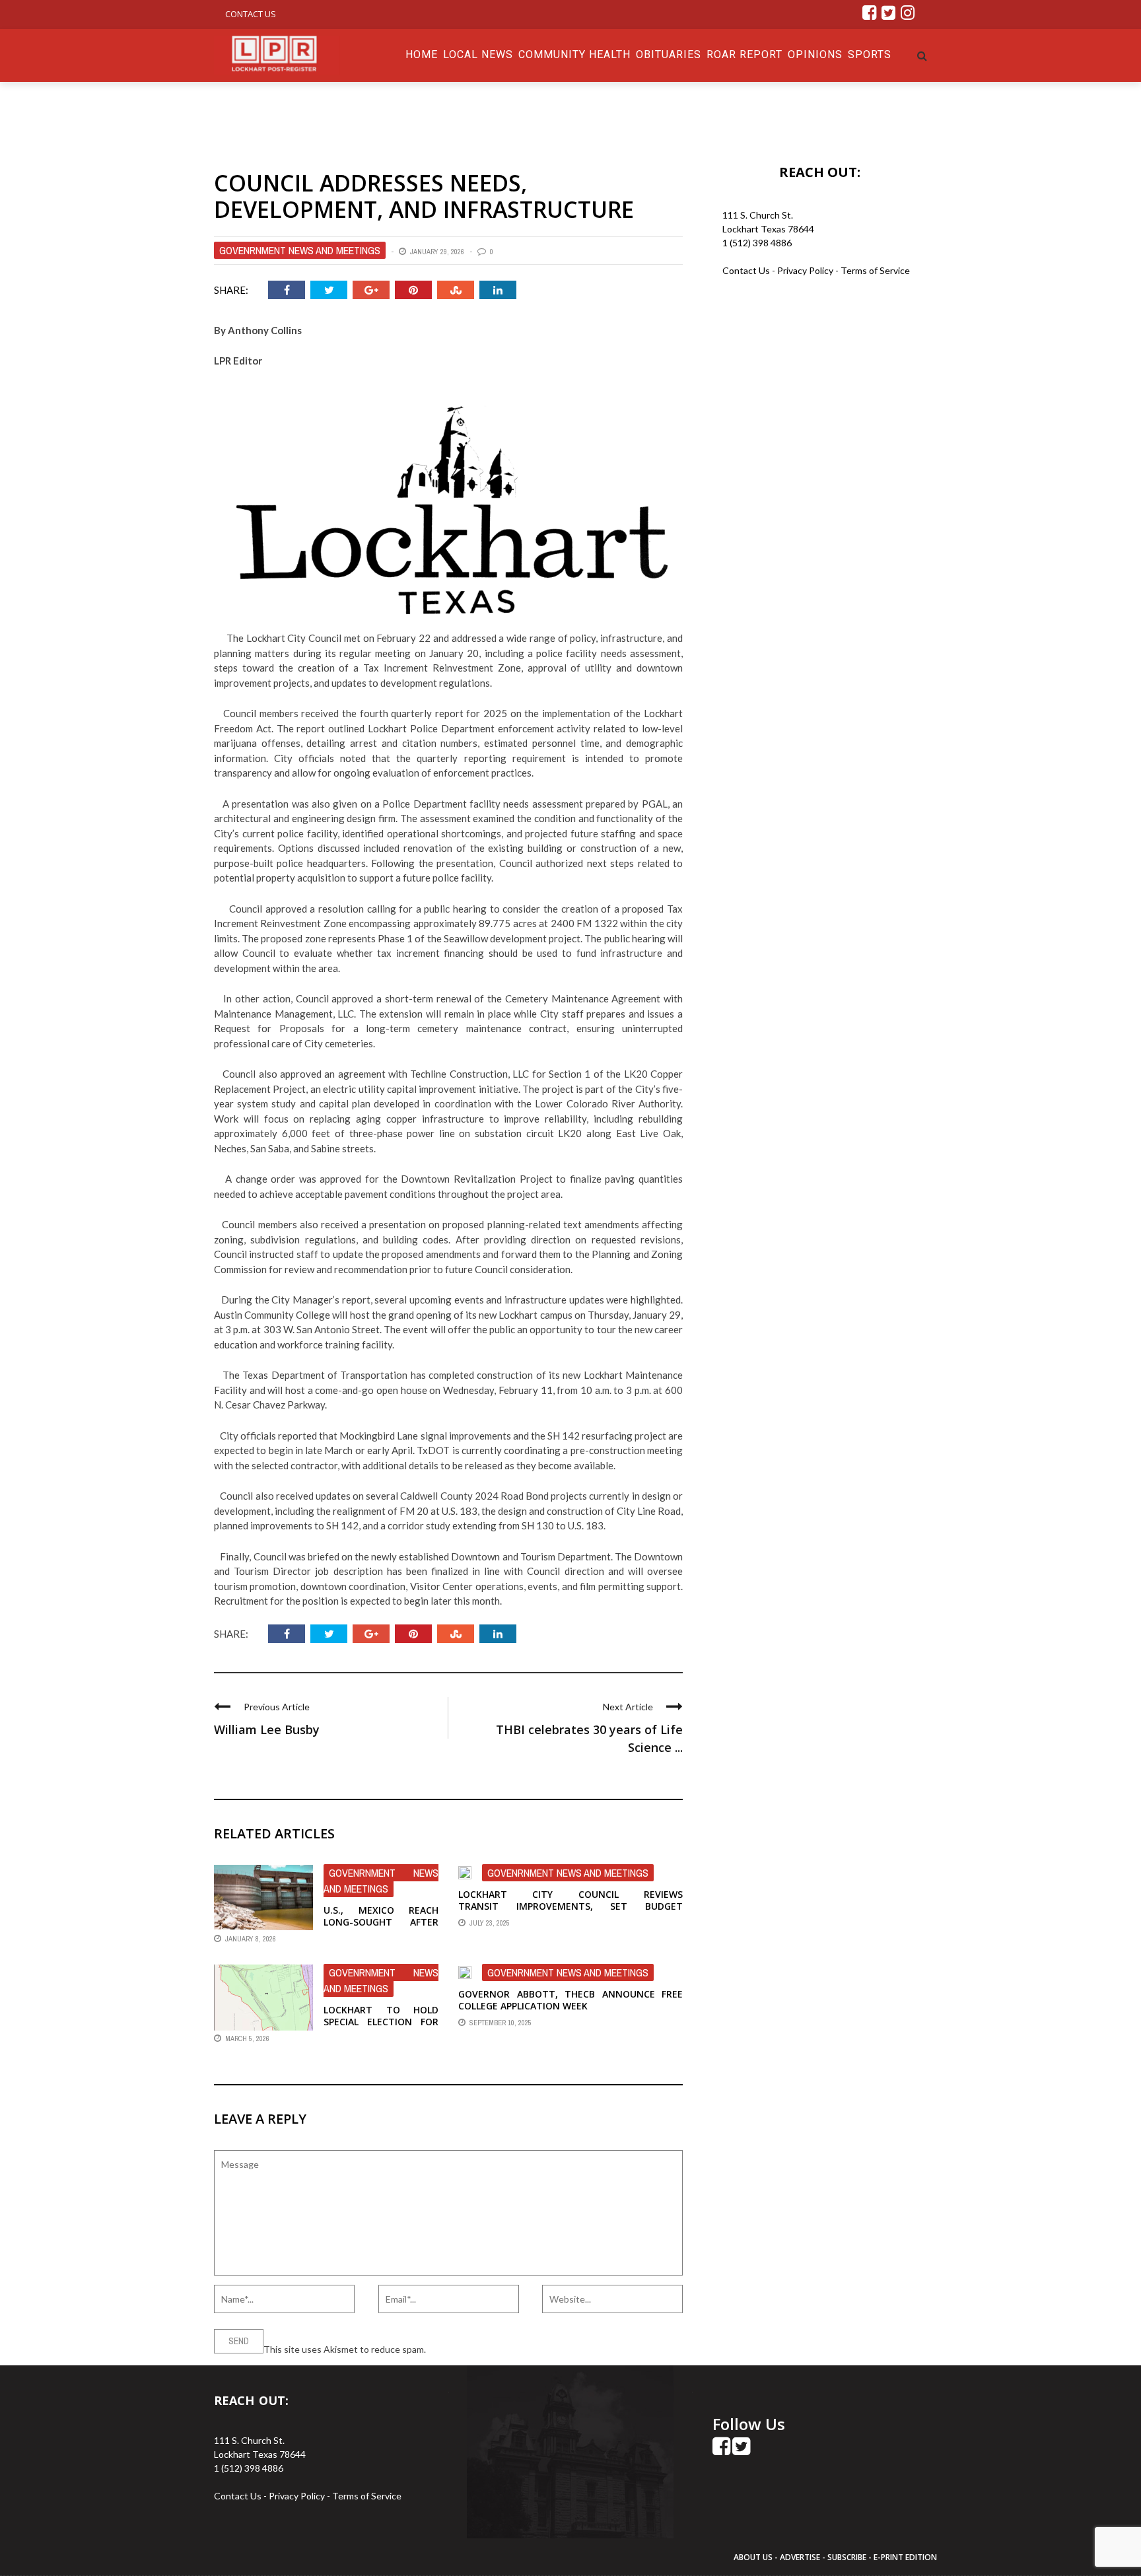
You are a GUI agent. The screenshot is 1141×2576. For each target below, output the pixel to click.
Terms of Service (875, 270)
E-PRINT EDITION (905, 2557)
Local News (478, 54)
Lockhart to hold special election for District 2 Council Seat (381, 2028)
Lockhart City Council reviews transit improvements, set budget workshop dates (570, 1906)
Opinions (815, 54)
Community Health (574, 54)
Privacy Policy (806, 270)
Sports (870, 54)
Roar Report (744, 54)
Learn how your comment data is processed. (518, 2349)
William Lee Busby (267, 1729)
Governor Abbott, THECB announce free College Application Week (570, 2000)
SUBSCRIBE (848, 2557)
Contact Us (251, 14)
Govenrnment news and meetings (300, 250)
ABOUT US (754, 2557)
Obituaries (669, 54)
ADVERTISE (800, 2557)
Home (422, 54)
